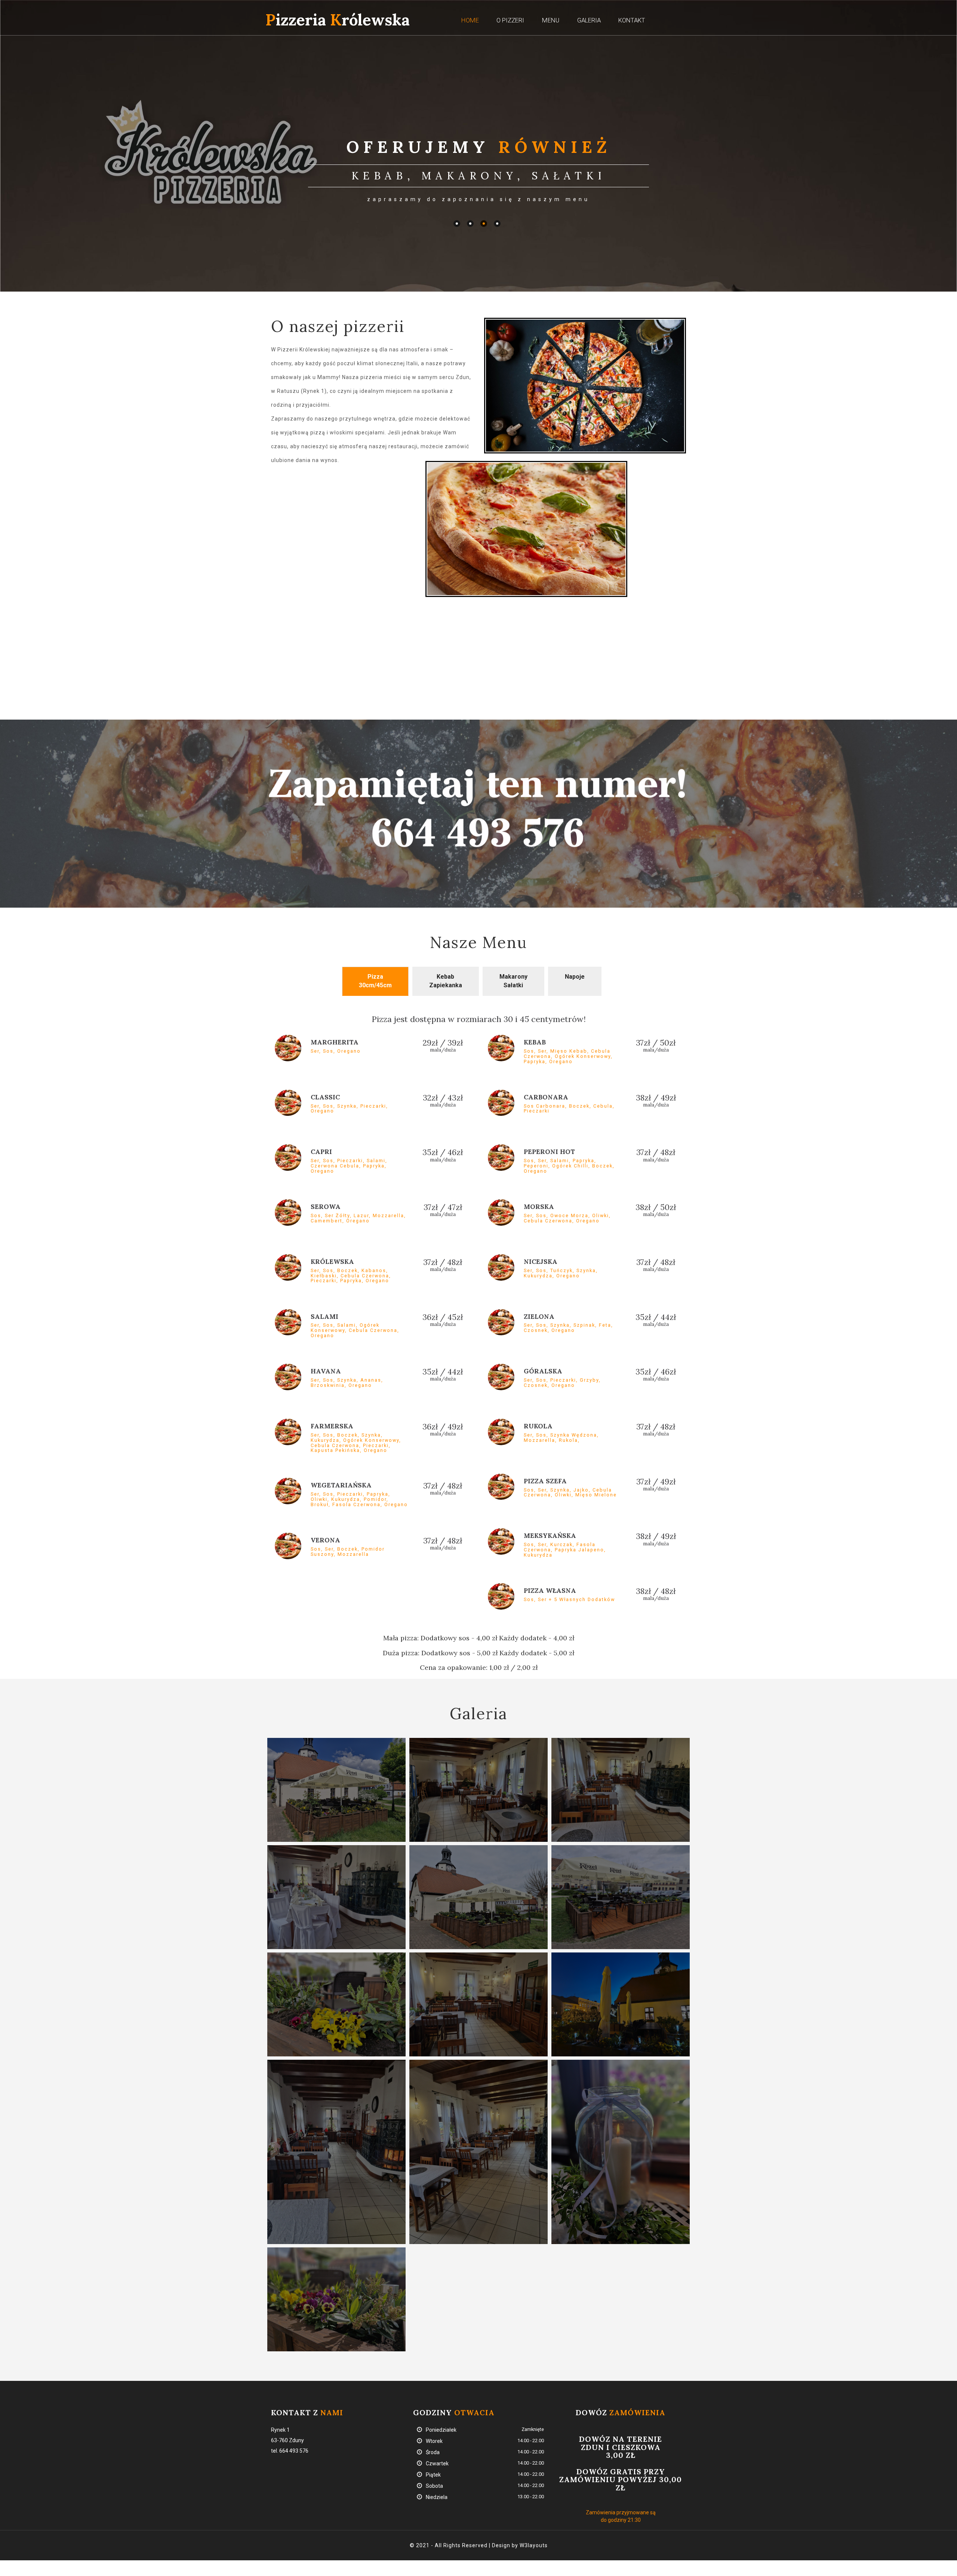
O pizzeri (510, 20)
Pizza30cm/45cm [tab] (375, 981)
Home (470, 20)
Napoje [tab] (575, 977)
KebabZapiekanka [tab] (446, 981)
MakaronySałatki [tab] (513, 981)
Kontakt (632, 20)
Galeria (589, 20)
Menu (551, 20)
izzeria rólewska (338, 20)
